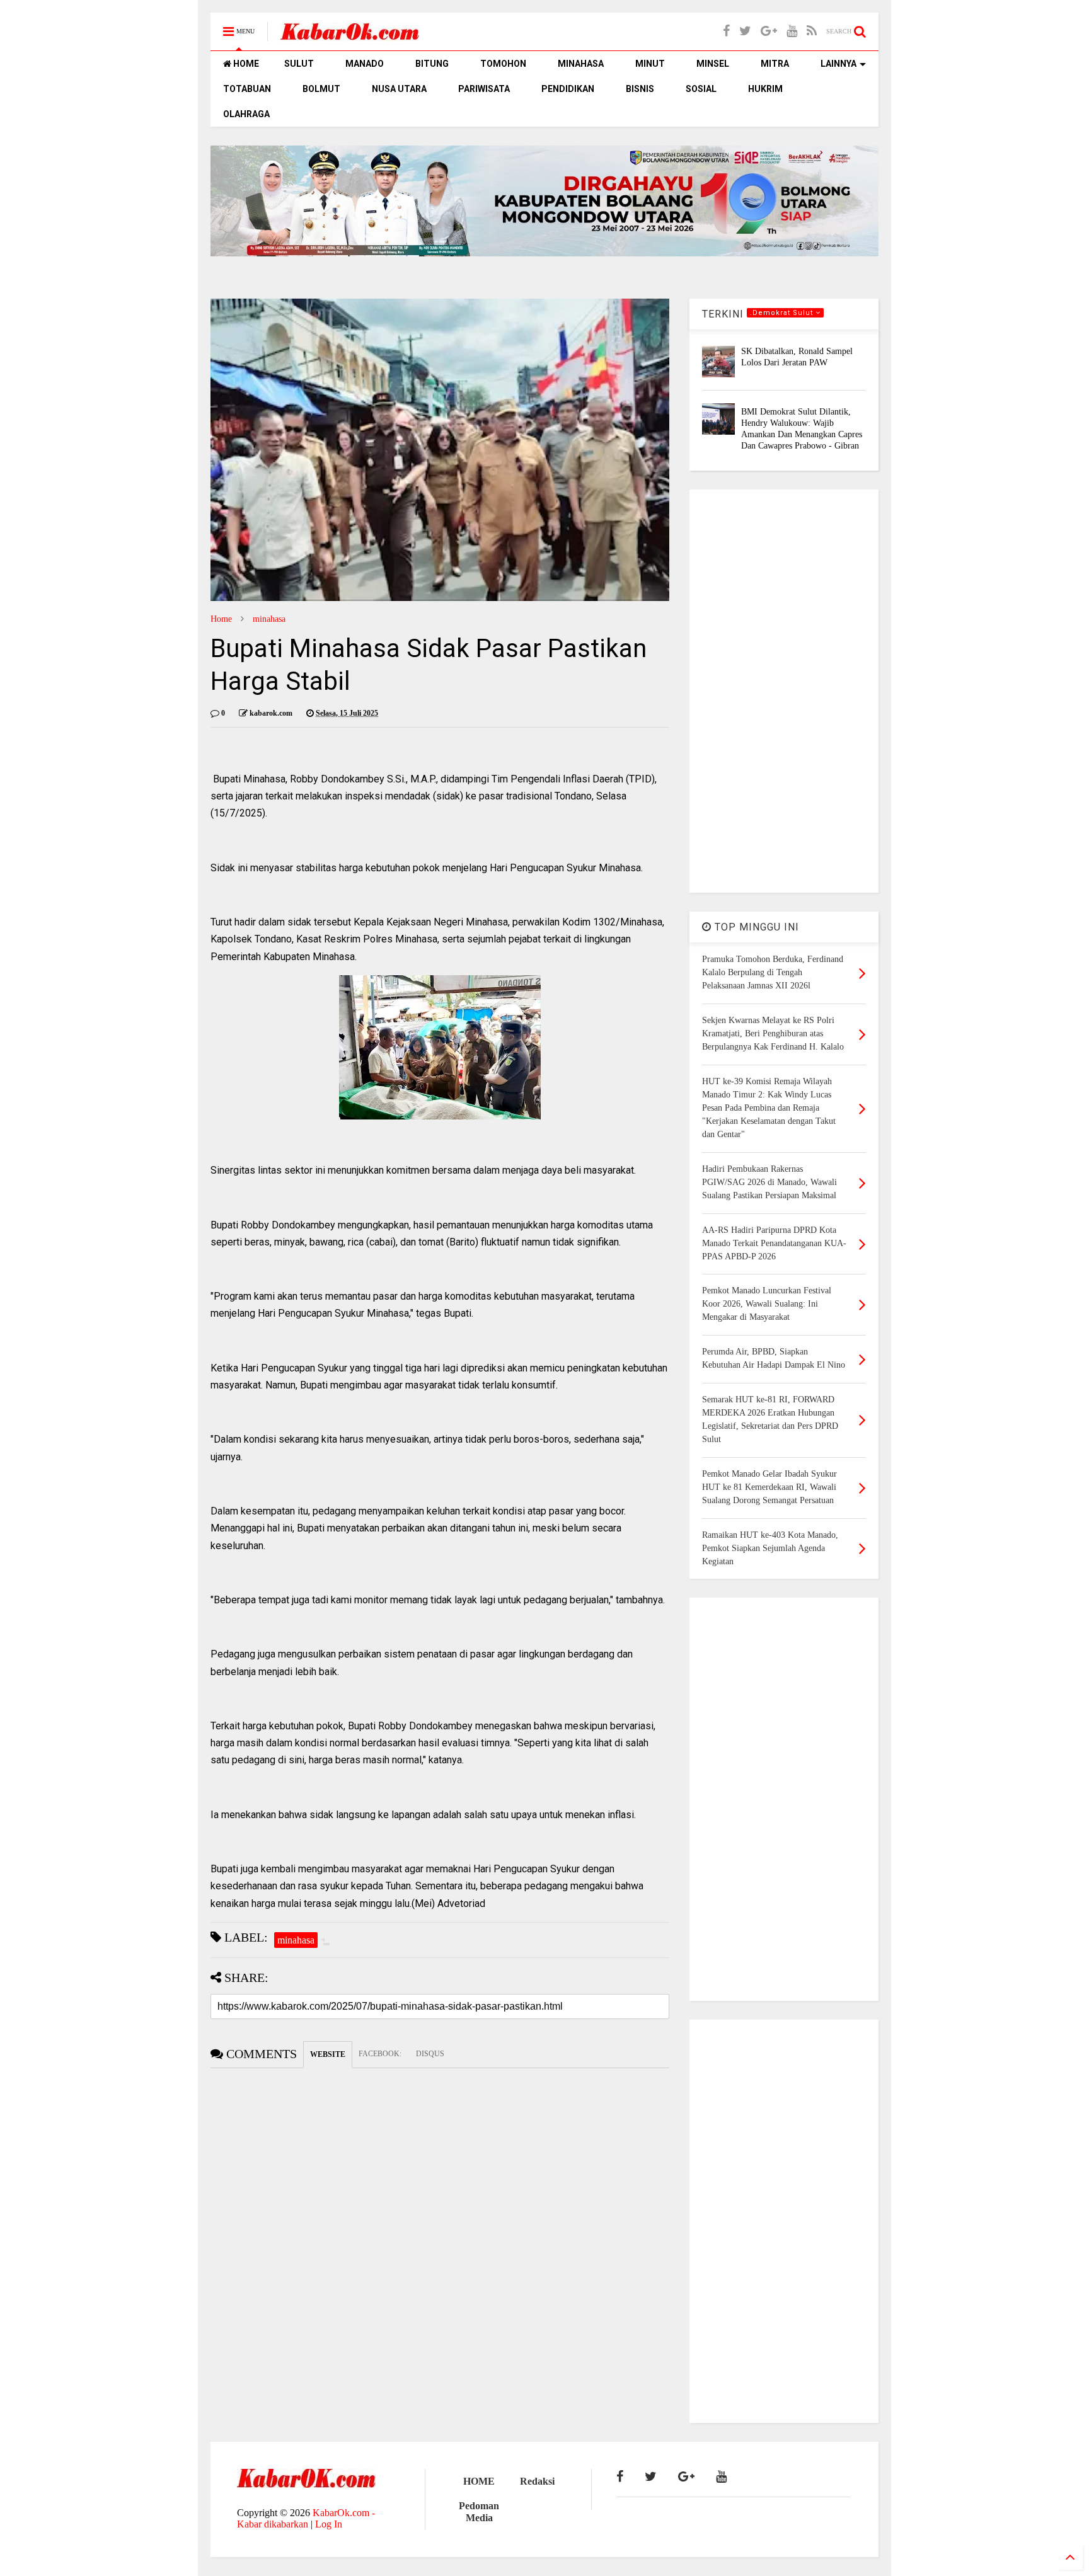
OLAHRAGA (246, 114)
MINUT (650, 64)
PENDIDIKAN (568, 89)
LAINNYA (838, 64)
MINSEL (713, 64)
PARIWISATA (484, 89)
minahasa (269, 619)
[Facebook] (726, 31)
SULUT (299, 64)
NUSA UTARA (399, 89)
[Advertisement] (784, 691)
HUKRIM (765, 89)
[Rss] (812, 31)
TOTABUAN (247, 89)
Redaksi (537, 2481)
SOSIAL (701, 89)
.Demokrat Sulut (783, 313)
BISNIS (640, 89)
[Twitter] (745, 31)
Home (221, 619)
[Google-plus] (769, 31)
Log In (329, 2524)
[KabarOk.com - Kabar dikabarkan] (350, 36)
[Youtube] (792, 31)
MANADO (365, 64)
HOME (245, 64)
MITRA (775, 64)
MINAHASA (581, 64)
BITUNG (432, 64)
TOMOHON (503, 64)
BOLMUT (321, 89)
